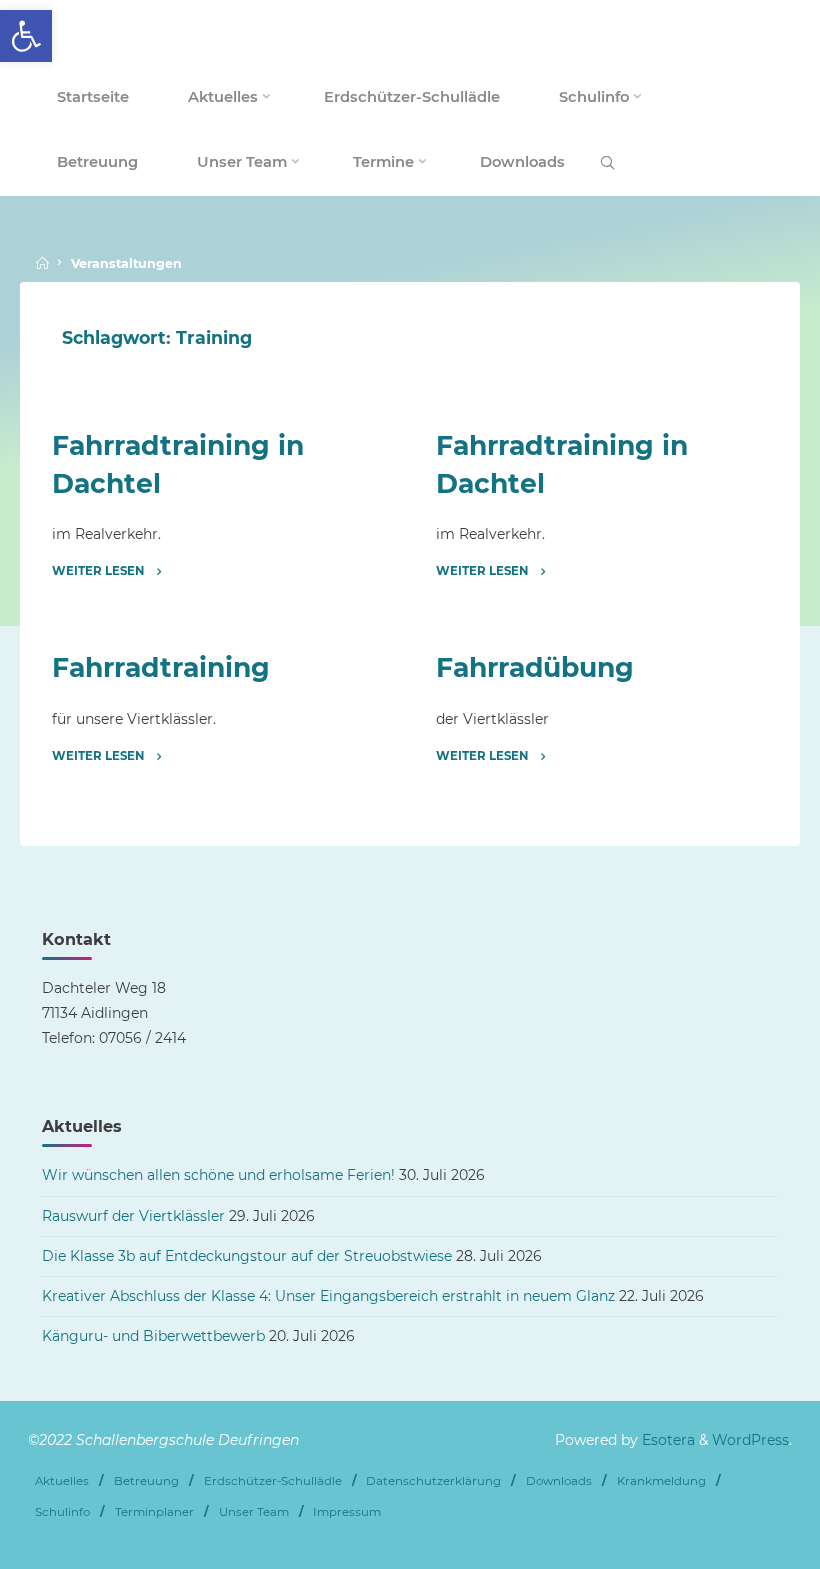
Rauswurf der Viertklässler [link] (133, 1216)
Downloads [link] (559, 1481)
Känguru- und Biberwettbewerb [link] (153, 1336)
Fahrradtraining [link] (162, 668)
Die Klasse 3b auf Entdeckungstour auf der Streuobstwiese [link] (247, 1256)
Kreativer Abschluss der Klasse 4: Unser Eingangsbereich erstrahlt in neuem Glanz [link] (328, 1296)
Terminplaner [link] (154, 1512)
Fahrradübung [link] (535, 668)
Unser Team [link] (254, 1512)
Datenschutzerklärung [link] (433, 1481)
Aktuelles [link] (62, 1481)
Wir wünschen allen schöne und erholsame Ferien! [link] (218, 1175)
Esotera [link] (666, 1440)
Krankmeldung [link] (661, 1481)
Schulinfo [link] (62, 1512)
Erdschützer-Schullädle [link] (273, 1481)
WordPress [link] (750, 1440)
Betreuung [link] (146, 1481)
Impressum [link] (347, 1512)
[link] (26, 36)
